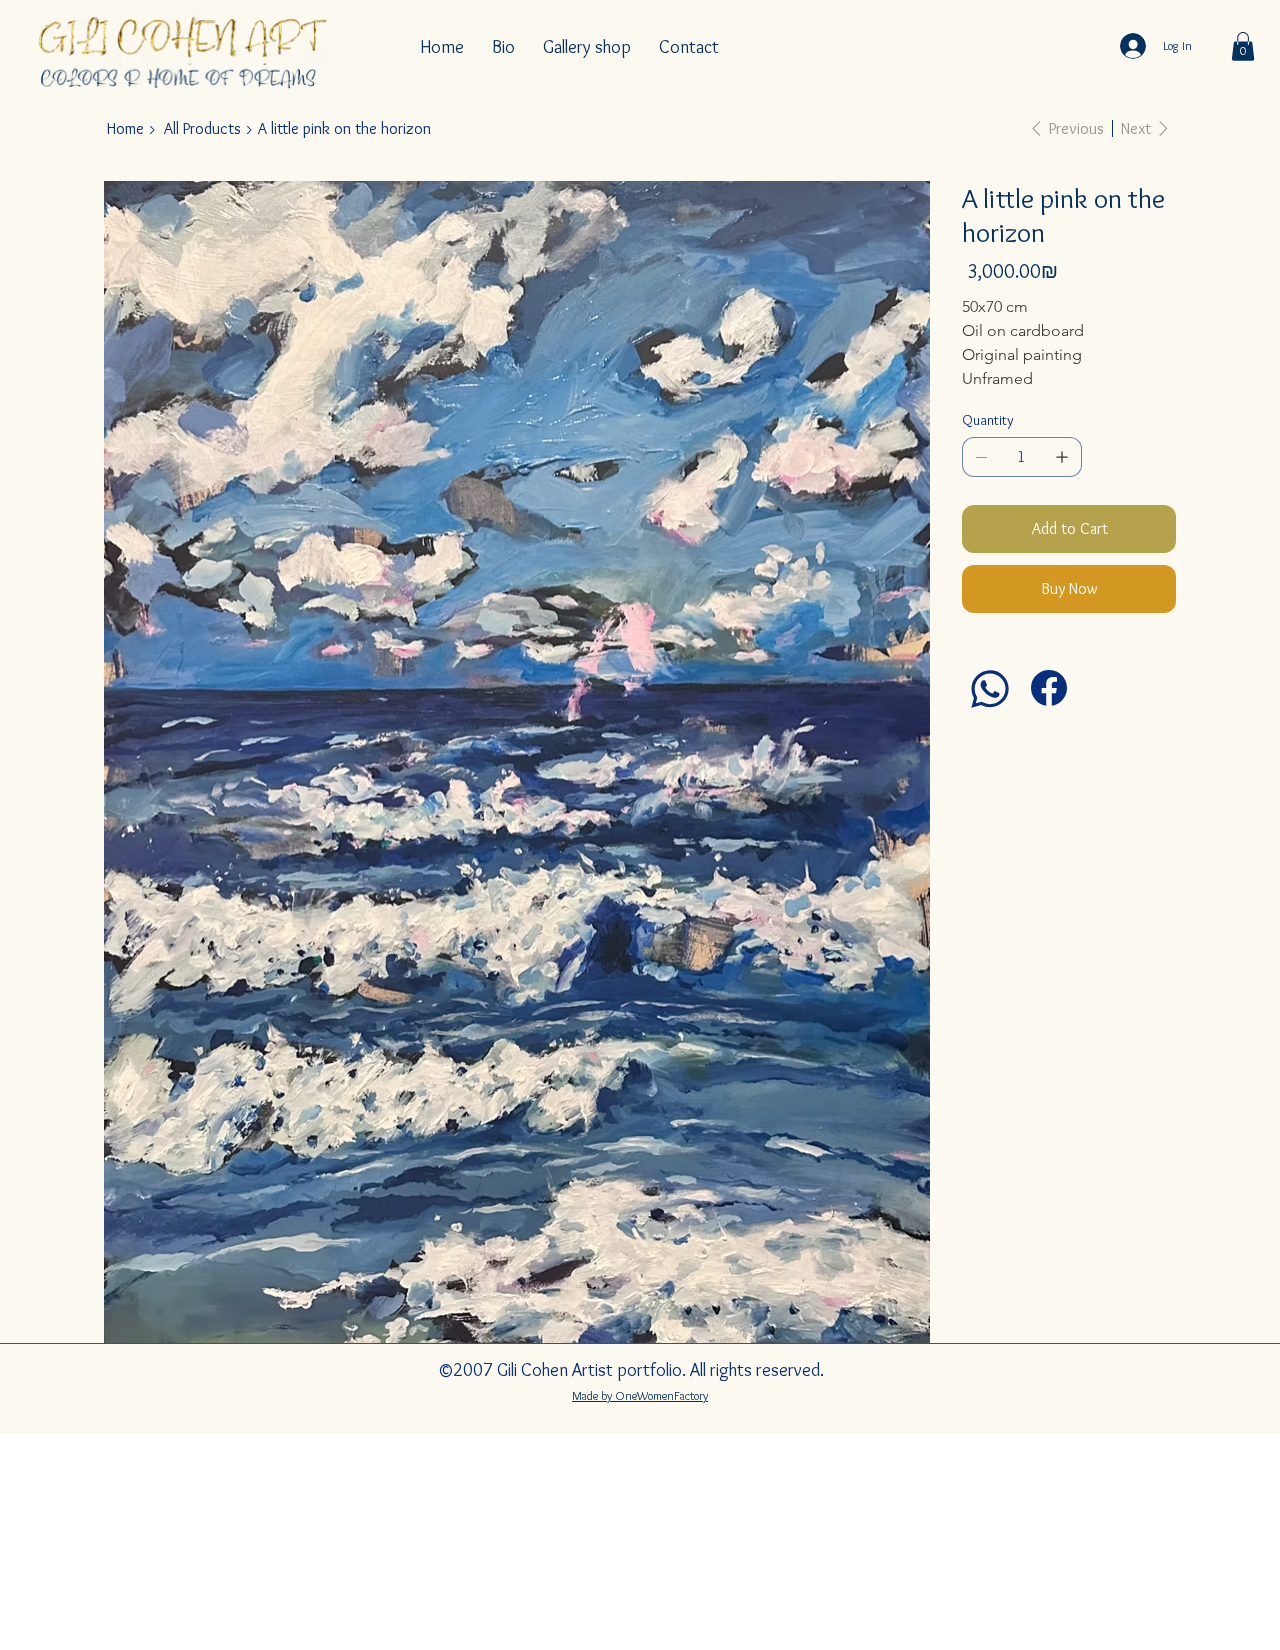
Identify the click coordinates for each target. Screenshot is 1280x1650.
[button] (1243, 46)
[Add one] (1062, 457)
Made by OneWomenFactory (640, 1395)
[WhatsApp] (990, 689)
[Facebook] (1049, 688)
